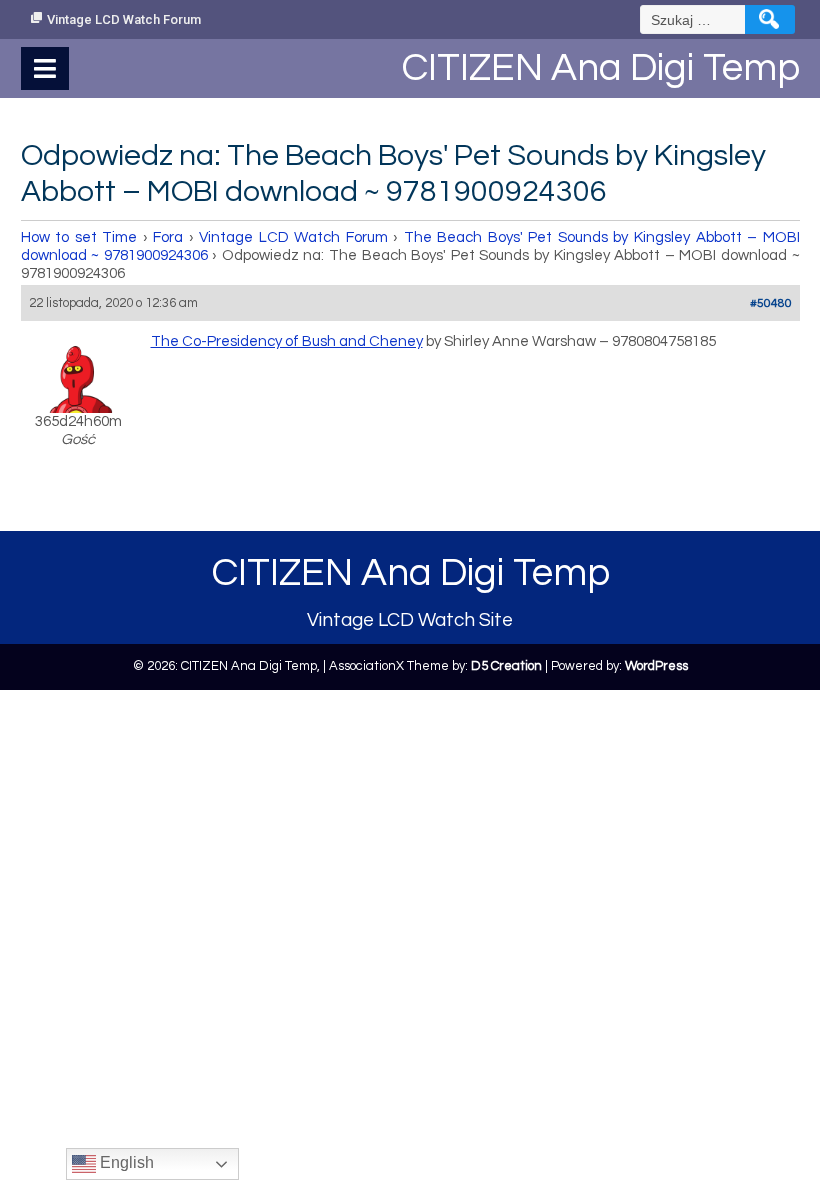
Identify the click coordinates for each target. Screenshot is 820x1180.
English (125, 1162)
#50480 (771, 303)
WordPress (656, 666)
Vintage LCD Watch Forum (124, 19)
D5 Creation (506, 666)
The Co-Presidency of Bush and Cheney (287, 341)
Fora (168, 237)
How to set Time (79, 237)
